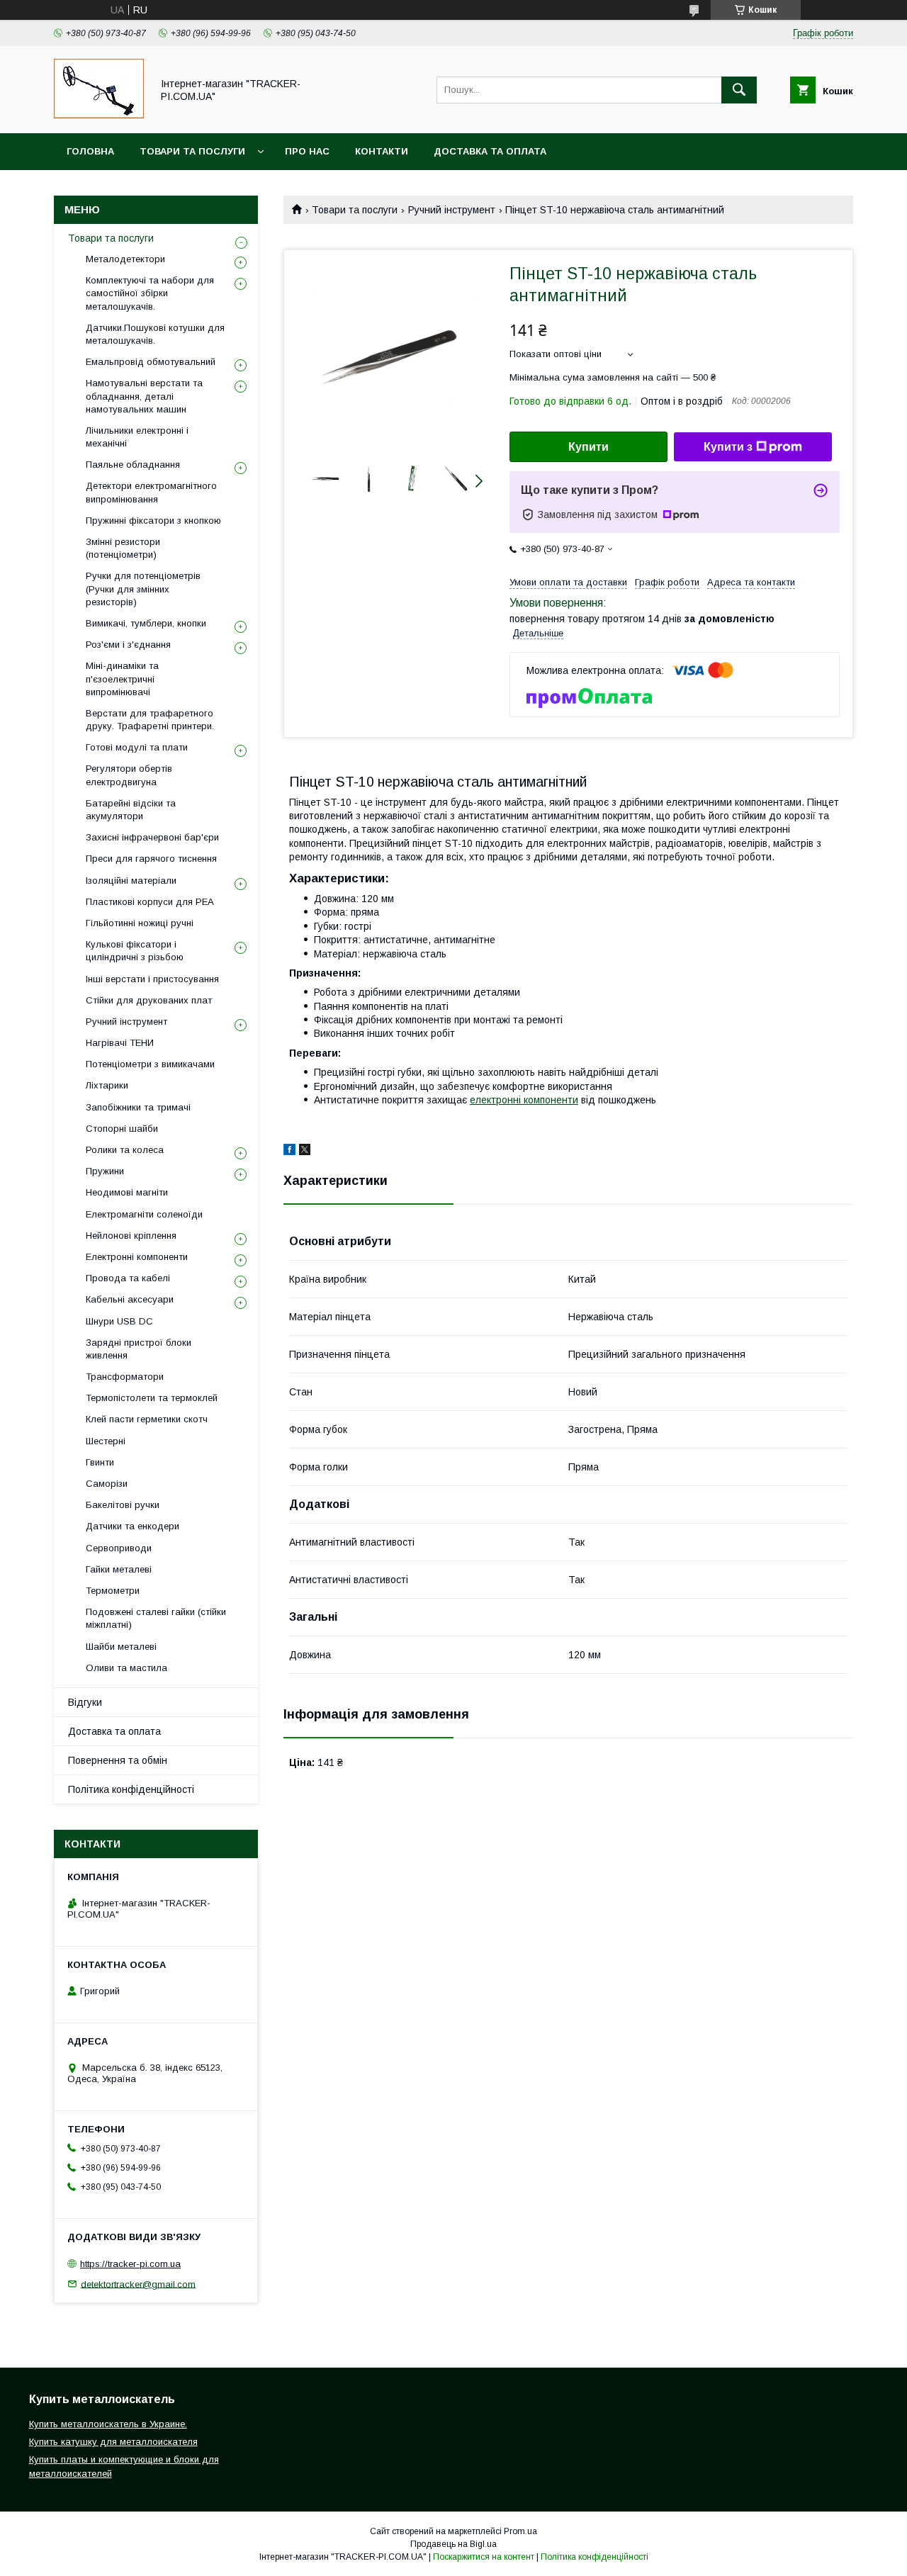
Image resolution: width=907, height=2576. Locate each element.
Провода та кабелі (128, 1278)
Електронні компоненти (137, 1257)
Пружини (105, 1171)
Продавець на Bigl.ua (453, 2544)
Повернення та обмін (118, 1760)
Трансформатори (125, 1377)
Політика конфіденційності (131, 1789)
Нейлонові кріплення (131, 1236)
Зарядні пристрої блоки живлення (139, 1349)
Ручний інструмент (452, 210)
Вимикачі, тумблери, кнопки (146, 623)
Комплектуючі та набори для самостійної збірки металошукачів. (150, 293)
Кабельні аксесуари (130, 1299)
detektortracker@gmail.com (138, 2284)
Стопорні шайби (122, 1129)
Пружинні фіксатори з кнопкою (153, 521)
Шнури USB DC (119, 1321)
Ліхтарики (107, 1085)
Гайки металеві (119, 1569)
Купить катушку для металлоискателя (113, 2442)
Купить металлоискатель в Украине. (108, 2424)
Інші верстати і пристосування (152, 979)
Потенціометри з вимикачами (150, 1064)
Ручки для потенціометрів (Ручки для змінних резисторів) (143, 589)
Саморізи (107, 1484)
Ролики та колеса (125, 1150)
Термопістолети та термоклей (152, 1398)
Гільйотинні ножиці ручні (140, 923)
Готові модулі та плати (137, 747)
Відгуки (85, 1702)
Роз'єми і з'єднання (128, 645)
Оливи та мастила (126, 1668)
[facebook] (289, 1152)
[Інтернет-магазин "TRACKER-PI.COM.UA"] (99, 115)
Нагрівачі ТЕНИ (120, 1043)
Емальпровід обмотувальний (151, 362)
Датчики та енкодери (133, 1526)
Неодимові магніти (127, 1192)
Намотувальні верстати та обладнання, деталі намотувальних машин (144, 396)
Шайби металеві (121, 1647)
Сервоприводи (119, 1548)
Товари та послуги (192, 151)
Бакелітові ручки (123, 1505)
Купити (588, 447)
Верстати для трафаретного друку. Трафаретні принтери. (150, 720)
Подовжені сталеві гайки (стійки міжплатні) (156, 1618)
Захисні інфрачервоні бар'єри (152, 837)
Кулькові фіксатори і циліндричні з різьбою (135, 951)
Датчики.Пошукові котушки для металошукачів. (155, 334)
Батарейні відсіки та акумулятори (131, 810)
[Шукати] (739, 90)
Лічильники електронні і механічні (137, 437)
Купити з (728, 447)
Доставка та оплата (490, 151)
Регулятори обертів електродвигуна (129, 775)
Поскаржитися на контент (484, 2557)
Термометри (113, 1591)
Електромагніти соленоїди (144, 1214)
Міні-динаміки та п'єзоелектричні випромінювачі (122, 679)
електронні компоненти (524, 1100)
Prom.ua (520, 2531)
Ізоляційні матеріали (131, 881)
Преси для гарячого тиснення (151, 859)
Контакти (382, 151)
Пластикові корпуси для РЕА (150, 902)
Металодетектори (125, 259)
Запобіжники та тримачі (138, 1107)
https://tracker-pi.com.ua (130, 2264)
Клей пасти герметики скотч (147, 1419)
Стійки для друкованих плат (149, 1000)
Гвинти (100, 1462)
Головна (90, 151)
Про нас (307, 151)
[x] (305, 1152)
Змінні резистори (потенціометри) (123, 548)
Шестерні (106, 1441)
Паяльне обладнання (133, 465)
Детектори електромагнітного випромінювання (151, 492)
